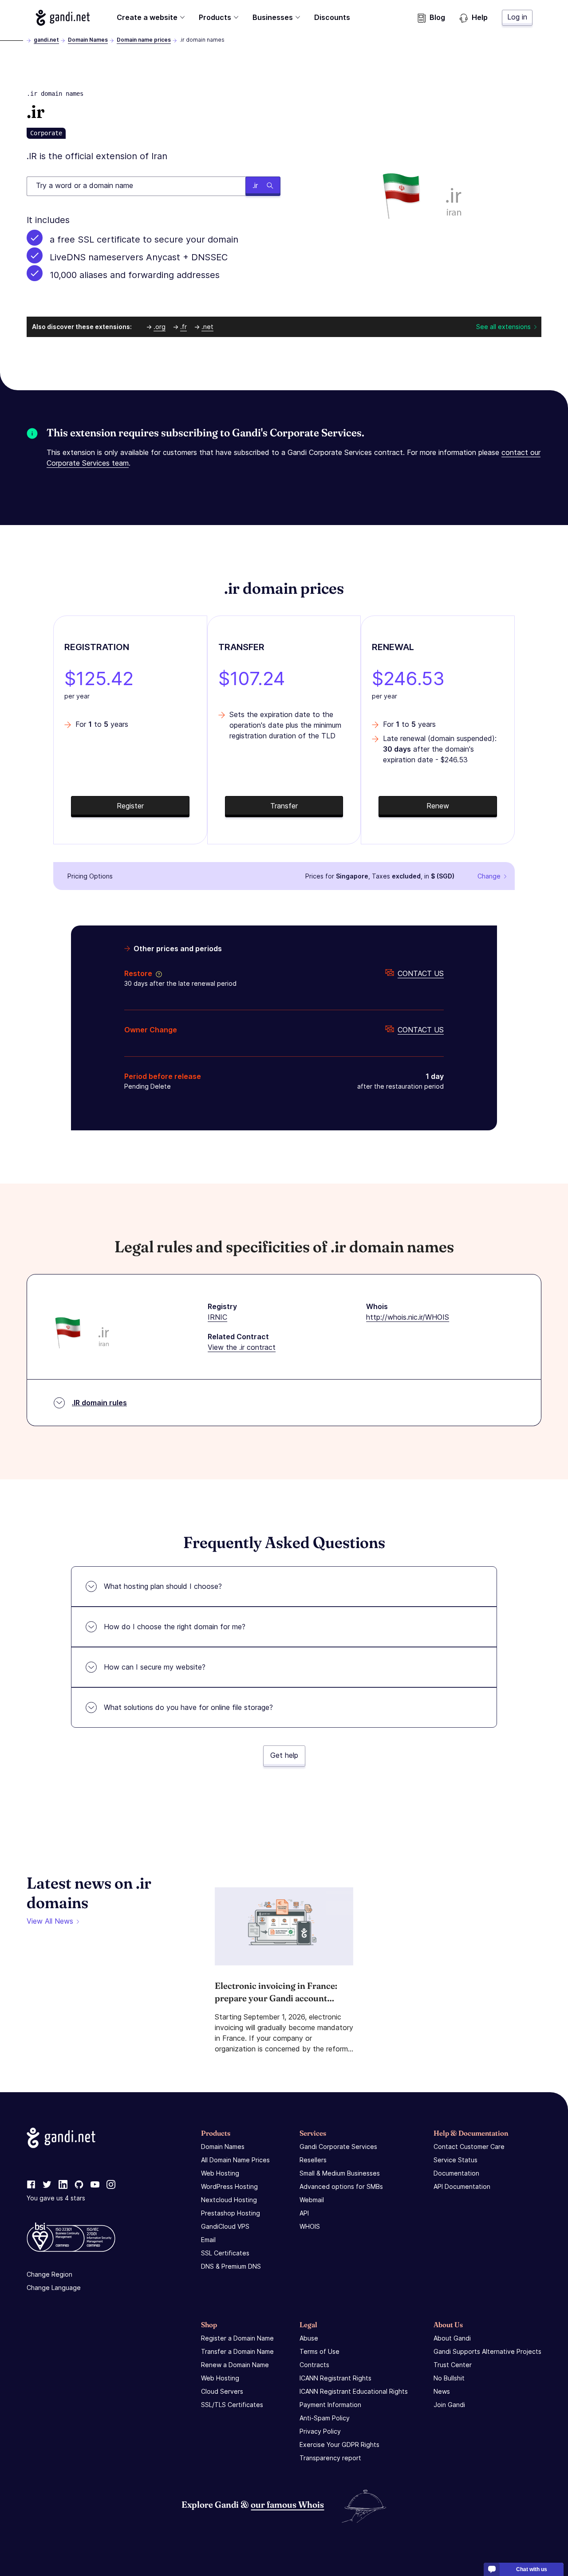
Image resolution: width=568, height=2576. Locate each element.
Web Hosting (220, 2173)
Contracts (314, 2365)
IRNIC (217, 1317)
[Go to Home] (63, 18)
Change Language (54, 2288)
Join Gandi (449, 2405)
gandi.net (46, 40)
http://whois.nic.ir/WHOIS (408, 1317)
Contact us (421, 973)
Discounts (332, 17)
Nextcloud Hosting (229, 2200)
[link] (31, 2185)
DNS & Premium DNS (231, 2266)
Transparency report (330, 2458)
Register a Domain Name (237, 2338)
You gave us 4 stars (56, 2198)
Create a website (147, 17)
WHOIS (310, 2226)
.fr (183, 327)
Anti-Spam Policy (325, 2418)
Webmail (312, 2200)
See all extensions (503, 327)
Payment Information (330, 2405)
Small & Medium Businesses (340, 2173)
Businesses (273, 17)
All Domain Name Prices (235, 2160)
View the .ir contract (242, 1347)
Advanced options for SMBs (341, 2186)
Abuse (309, 2338)
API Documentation (462, 2186)
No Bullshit (449, 2378)
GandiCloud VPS (225, 2226)
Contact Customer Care (469, 2147)
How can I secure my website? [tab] (155, 1667)
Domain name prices (144, 40)
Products (215, 17)
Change (489, 876)
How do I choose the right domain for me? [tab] (175, 1627)
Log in (517, 17)
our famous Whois (287, 2504)
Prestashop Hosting (231, 2213)
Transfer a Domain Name (237, 2351)
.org (160, 327)
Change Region (49, 2274)
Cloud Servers (222, 2391)
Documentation (456, 2173)
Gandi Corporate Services (338, 2147)
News (442, 2391)
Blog (437, 17)
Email (208, 2240)
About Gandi (452, 2338)
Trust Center (453, 2365)
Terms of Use (319, 2351)
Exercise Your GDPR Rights (339, 2445)
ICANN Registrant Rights (335, 2378)
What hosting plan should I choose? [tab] (163, 1586)
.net (207, 327)
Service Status (456, 2160)
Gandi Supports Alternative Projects (487, 2351)
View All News (50, 1921)
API (304, 2213)
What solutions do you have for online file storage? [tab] (188, 1707)
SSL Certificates (225, 2253)
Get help (284, 1755)
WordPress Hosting (229, 2186)
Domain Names (88, 40)
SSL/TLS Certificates (232, 2405)
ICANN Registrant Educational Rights (354, 2391)
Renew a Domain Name (235, 2365)
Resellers (313, 2160)
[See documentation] (157, 973)
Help (480, 17)
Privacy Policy (320, 2431)
